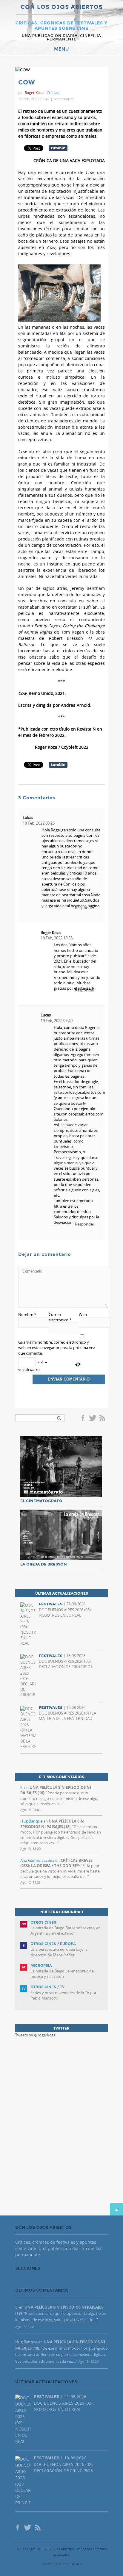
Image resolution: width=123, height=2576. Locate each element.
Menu (61, 49)
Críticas (53, 93)
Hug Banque (31, 1821)
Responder (85, 1224)
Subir (116, 2209)
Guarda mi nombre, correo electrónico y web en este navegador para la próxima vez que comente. (57, 1347)
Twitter (93, 1419)
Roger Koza (51, 933)
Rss (103, 1419)
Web (83, 1314)
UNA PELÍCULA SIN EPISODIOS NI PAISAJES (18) (52, 1824)
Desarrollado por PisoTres (62, 2564)
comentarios (64, 99)
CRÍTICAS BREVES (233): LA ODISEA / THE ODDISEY (56, 1863)
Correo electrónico (60, 1317)
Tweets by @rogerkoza (35, 2035)
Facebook (84, 1419)
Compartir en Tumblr (58, 148)
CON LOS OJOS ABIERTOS (62, 7)
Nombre (27, 1314)
